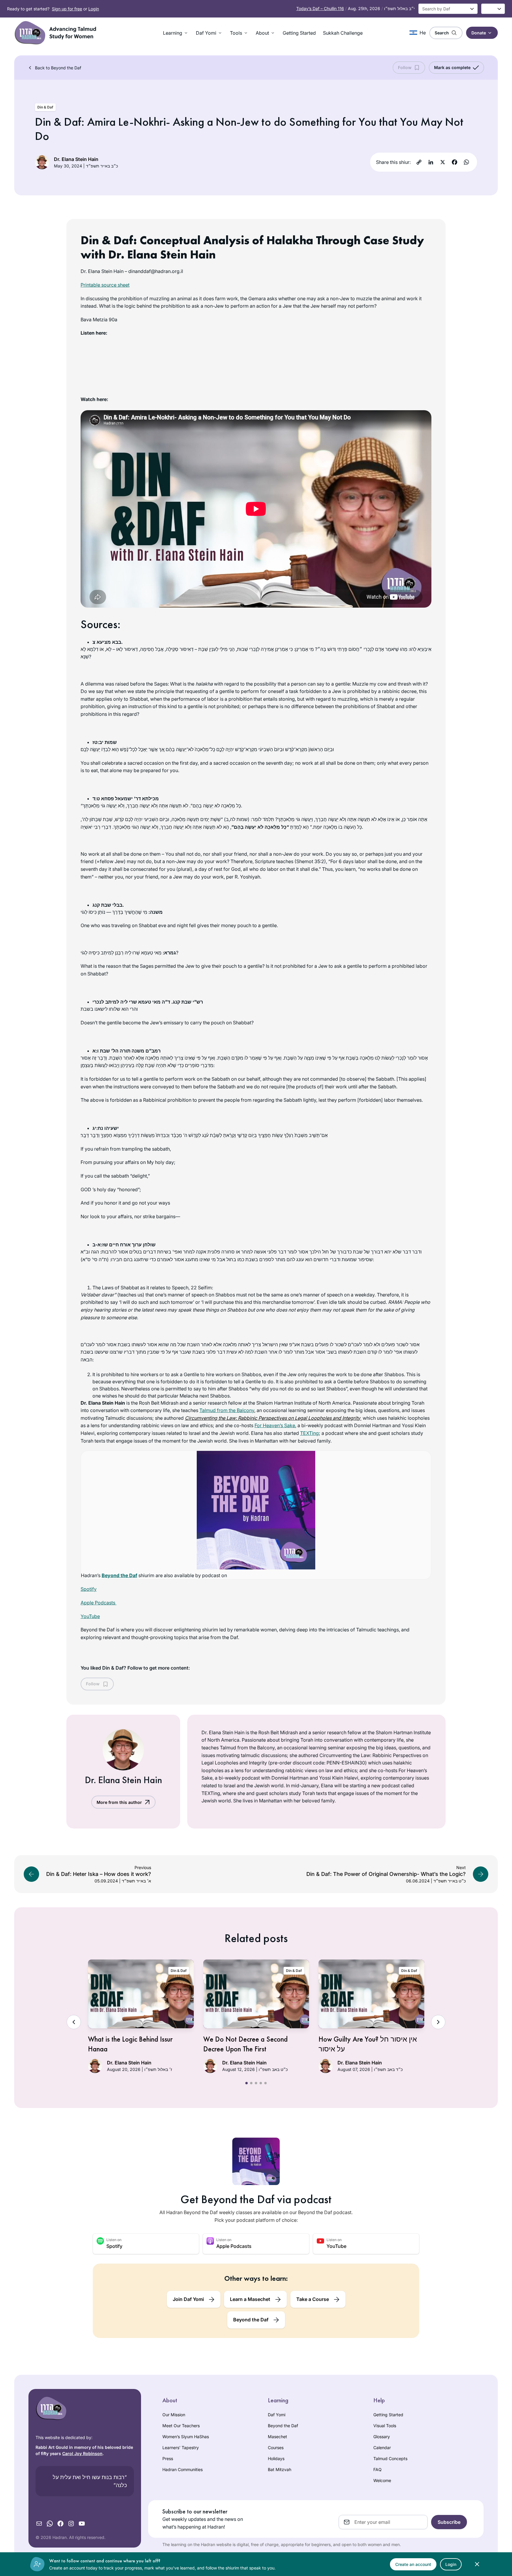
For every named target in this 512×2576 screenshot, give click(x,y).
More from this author (119, 1802)
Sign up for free (67, 9)
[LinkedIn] (431, 162)
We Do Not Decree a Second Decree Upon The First (245, 2044)
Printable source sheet (105, 285)
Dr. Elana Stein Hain (76, 159)
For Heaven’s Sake (275, 1425)
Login (94, 9)
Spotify (89, 1589)
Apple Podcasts (99, 1603)
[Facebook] (455, 162)
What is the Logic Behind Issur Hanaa (130, 2044)
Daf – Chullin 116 (320, 8)
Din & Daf (45, 107)
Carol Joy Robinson (82, 2453)
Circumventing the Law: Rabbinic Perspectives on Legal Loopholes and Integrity (273, 1418)
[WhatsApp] (466, 162)
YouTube (90, 1616)
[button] (176, 33)
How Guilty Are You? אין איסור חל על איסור (368, 2044)
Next (438, 2022)
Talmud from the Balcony (227, 1410)
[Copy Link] (419, 162)
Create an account (413, 2564)
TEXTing (309, 1433)
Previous (74, 2022)
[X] (443, 162)
